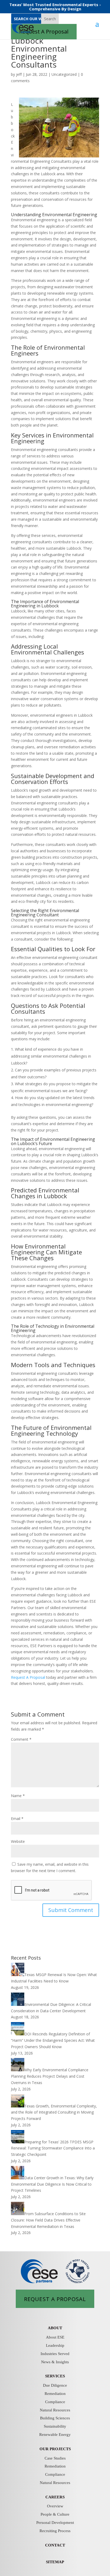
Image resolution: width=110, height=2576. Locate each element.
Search (50, 19)
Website (18, 1841)
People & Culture (55, 2514)
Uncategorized (64, 74)
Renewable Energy (55, 2435)
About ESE (55, 2337)
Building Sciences (55, 2418)
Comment (21, 1739)
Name (18, 1796)
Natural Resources (55, 2410)
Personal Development (55, 2523)
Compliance (55, 2402)
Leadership (55, 2345)
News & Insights (55, 2362)
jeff (19, 74)
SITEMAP (55, 2562)
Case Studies (55, 2458)
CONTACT (55, 2545)
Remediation (55, 2394)
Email (17, 1819)
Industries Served (55, 2354)
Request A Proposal (28, 1677)
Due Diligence (55, 2385)
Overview (55, 2506)
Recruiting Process (55, 2531)
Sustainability (55, 2426)
